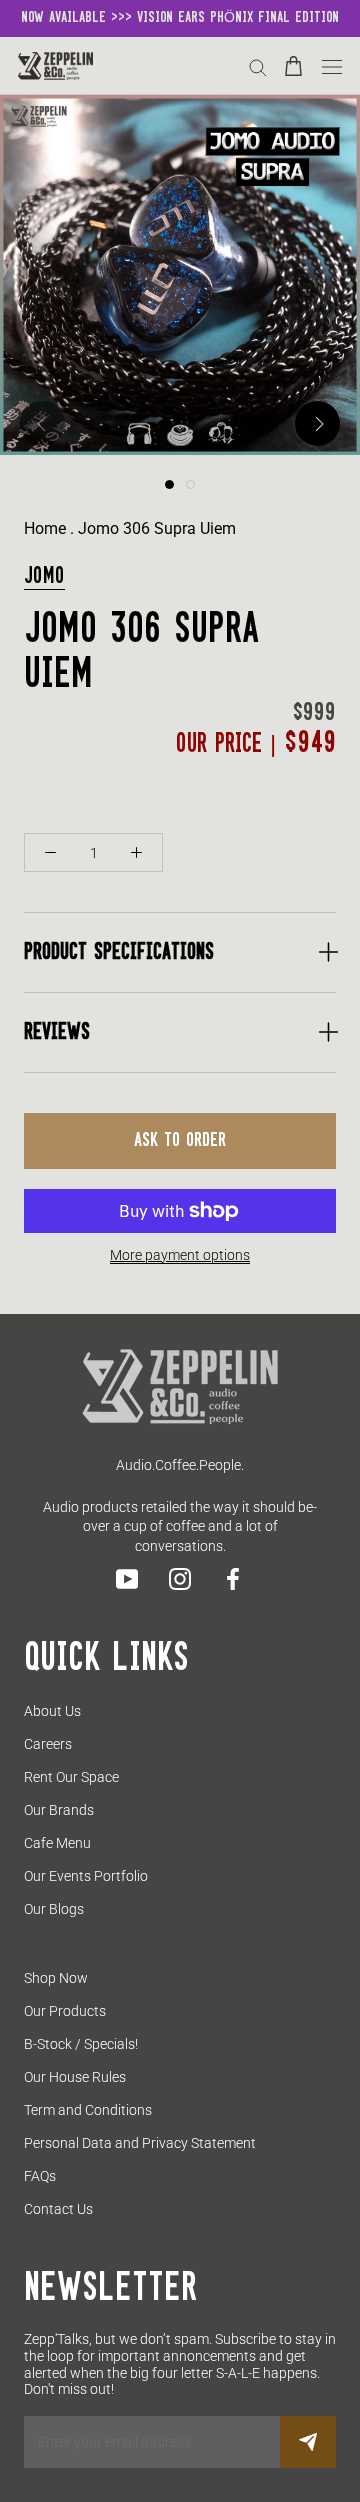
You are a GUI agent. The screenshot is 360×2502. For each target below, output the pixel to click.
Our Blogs (54, 1909)
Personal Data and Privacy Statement (140, 2143)
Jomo (44, 576)
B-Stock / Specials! (81, 2044)
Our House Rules (75, 2077)
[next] (317, 423)
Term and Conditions (88, 2110)
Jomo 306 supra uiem (157, 528)
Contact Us (58, 2209)
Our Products (65, 2011)
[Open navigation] (332, 65)
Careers (48, 1744)
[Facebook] (233, 1579)
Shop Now (56, 1978)
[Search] (258, 66)
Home (45, 528)
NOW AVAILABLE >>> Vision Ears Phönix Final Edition (180, 18)
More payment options (180, 1255)
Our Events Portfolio (86, 1876)
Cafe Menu (57, 1843)
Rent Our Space (71, 1777)
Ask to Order (180, 1141)
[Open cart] (293, 66)
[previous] (42, 423)
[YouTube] (127, 1579)
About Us (52, 1711)
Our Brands (59, 1810)
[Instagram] (180, 1579)
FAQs (40, 2176)
